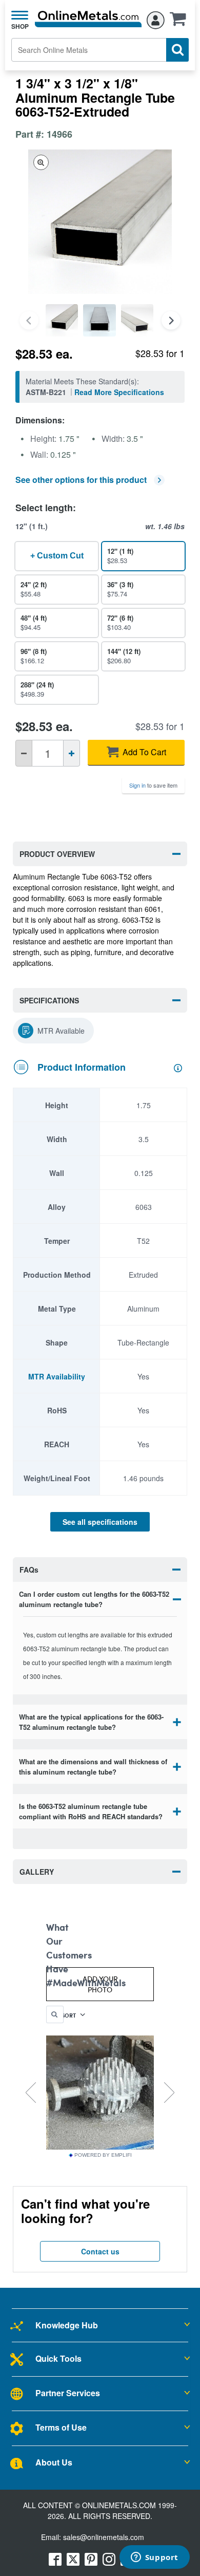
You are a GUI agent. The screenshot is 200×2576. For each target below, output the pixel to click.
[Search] (177, 50)
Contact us (100, 2251)
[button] (181, 22)
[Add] (72, 753)
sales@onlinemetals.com (104, 2537)
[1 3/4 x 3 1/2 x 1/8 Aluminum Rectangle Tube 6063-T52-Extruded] (62, 320)
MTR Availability (57, 1376)
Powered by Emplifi (103, 2155)
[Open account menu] (156, 18)
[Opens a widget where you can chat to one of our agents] (154, 2558)
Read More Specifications (119, 392)
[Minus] (24, 753)
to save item (153, 785)
